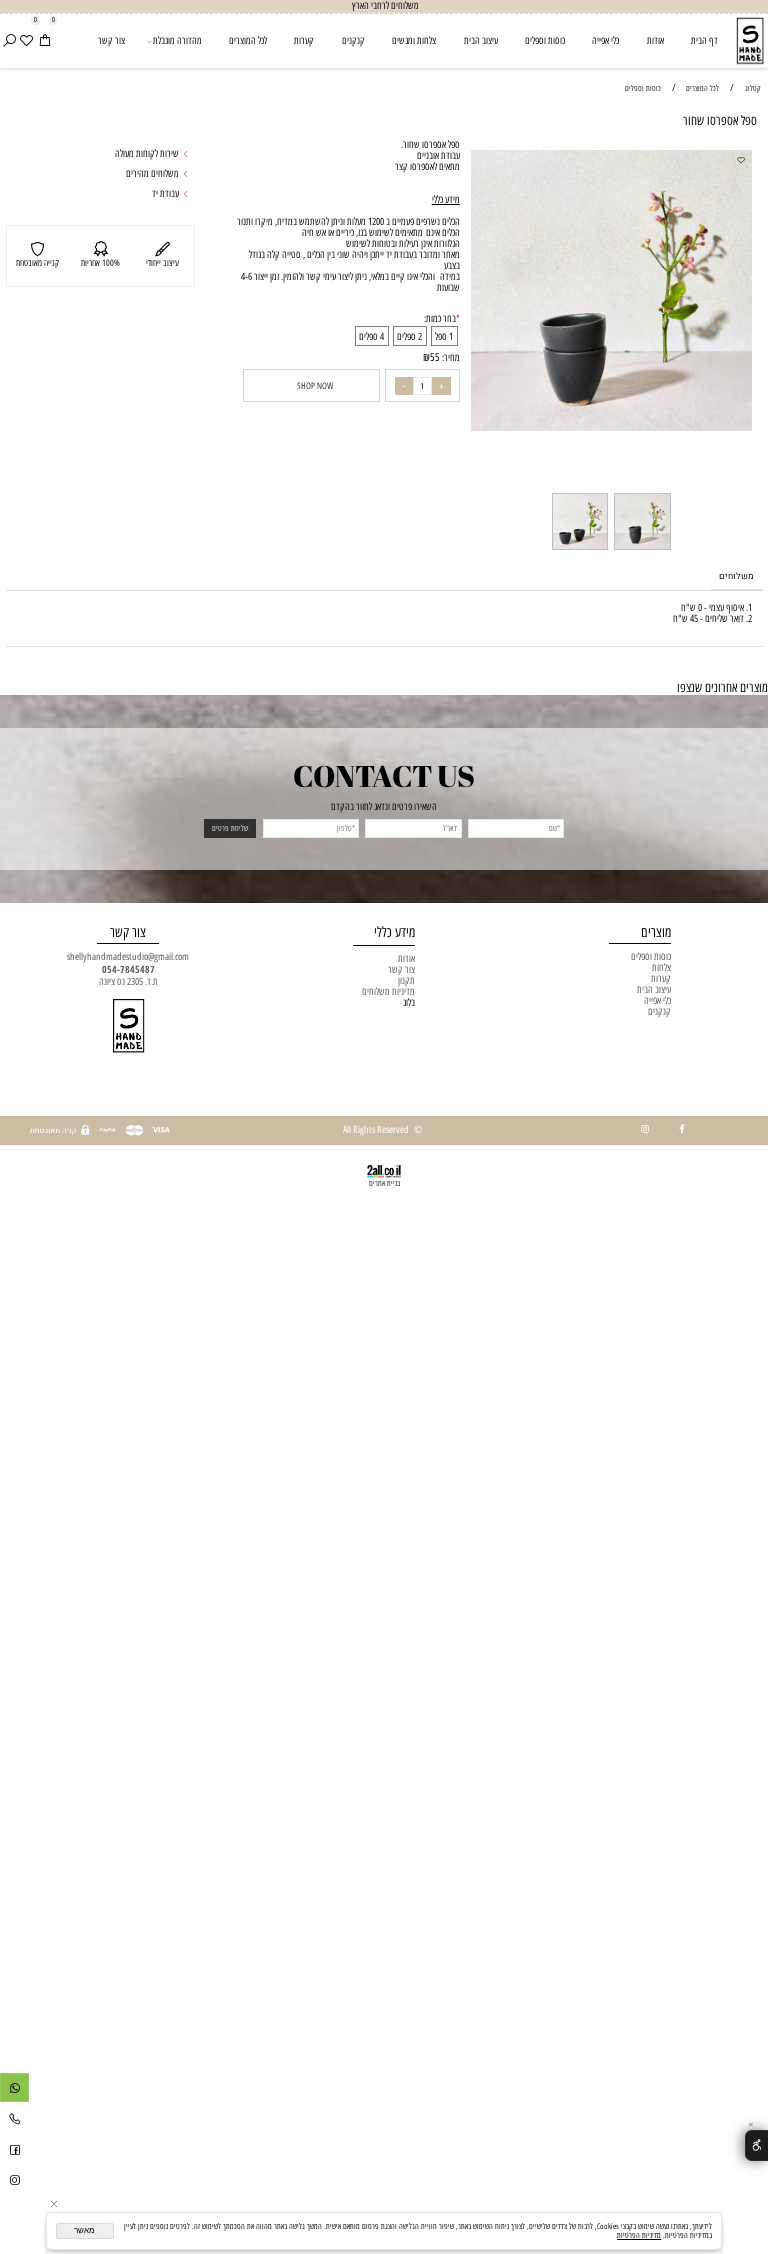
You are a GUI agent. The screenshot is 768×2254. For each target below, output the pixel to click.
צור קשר (111, 40)
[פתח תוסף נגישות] (756, 2145)
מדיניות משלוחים (388, 991)
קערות (304, 40)
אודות (655, 40)
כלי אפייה (605, 40)
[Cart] (44, 41)
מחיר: (450, 357)
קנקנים (353, 40)
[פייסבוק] (14, 2152)
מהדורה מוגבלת (177, 40)
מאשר (84, 2230)
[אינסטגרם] (14, 2182)
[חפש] (9, 41)
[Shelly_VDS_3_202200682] (580, 549)
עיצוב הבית (481, 40)
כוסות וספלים (545, 40)
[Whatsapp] (14, 2090)
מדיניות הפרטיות (639, 2235)
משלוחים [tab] (736, 576)
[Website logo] (750, 40)
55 (435, 357)
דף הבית (704, 40)
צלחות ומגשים (414, 40)
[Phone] (14, 2121)
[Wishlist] (26, 41)
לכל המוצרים (248, 40)
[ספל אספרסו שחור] (642, 549)
